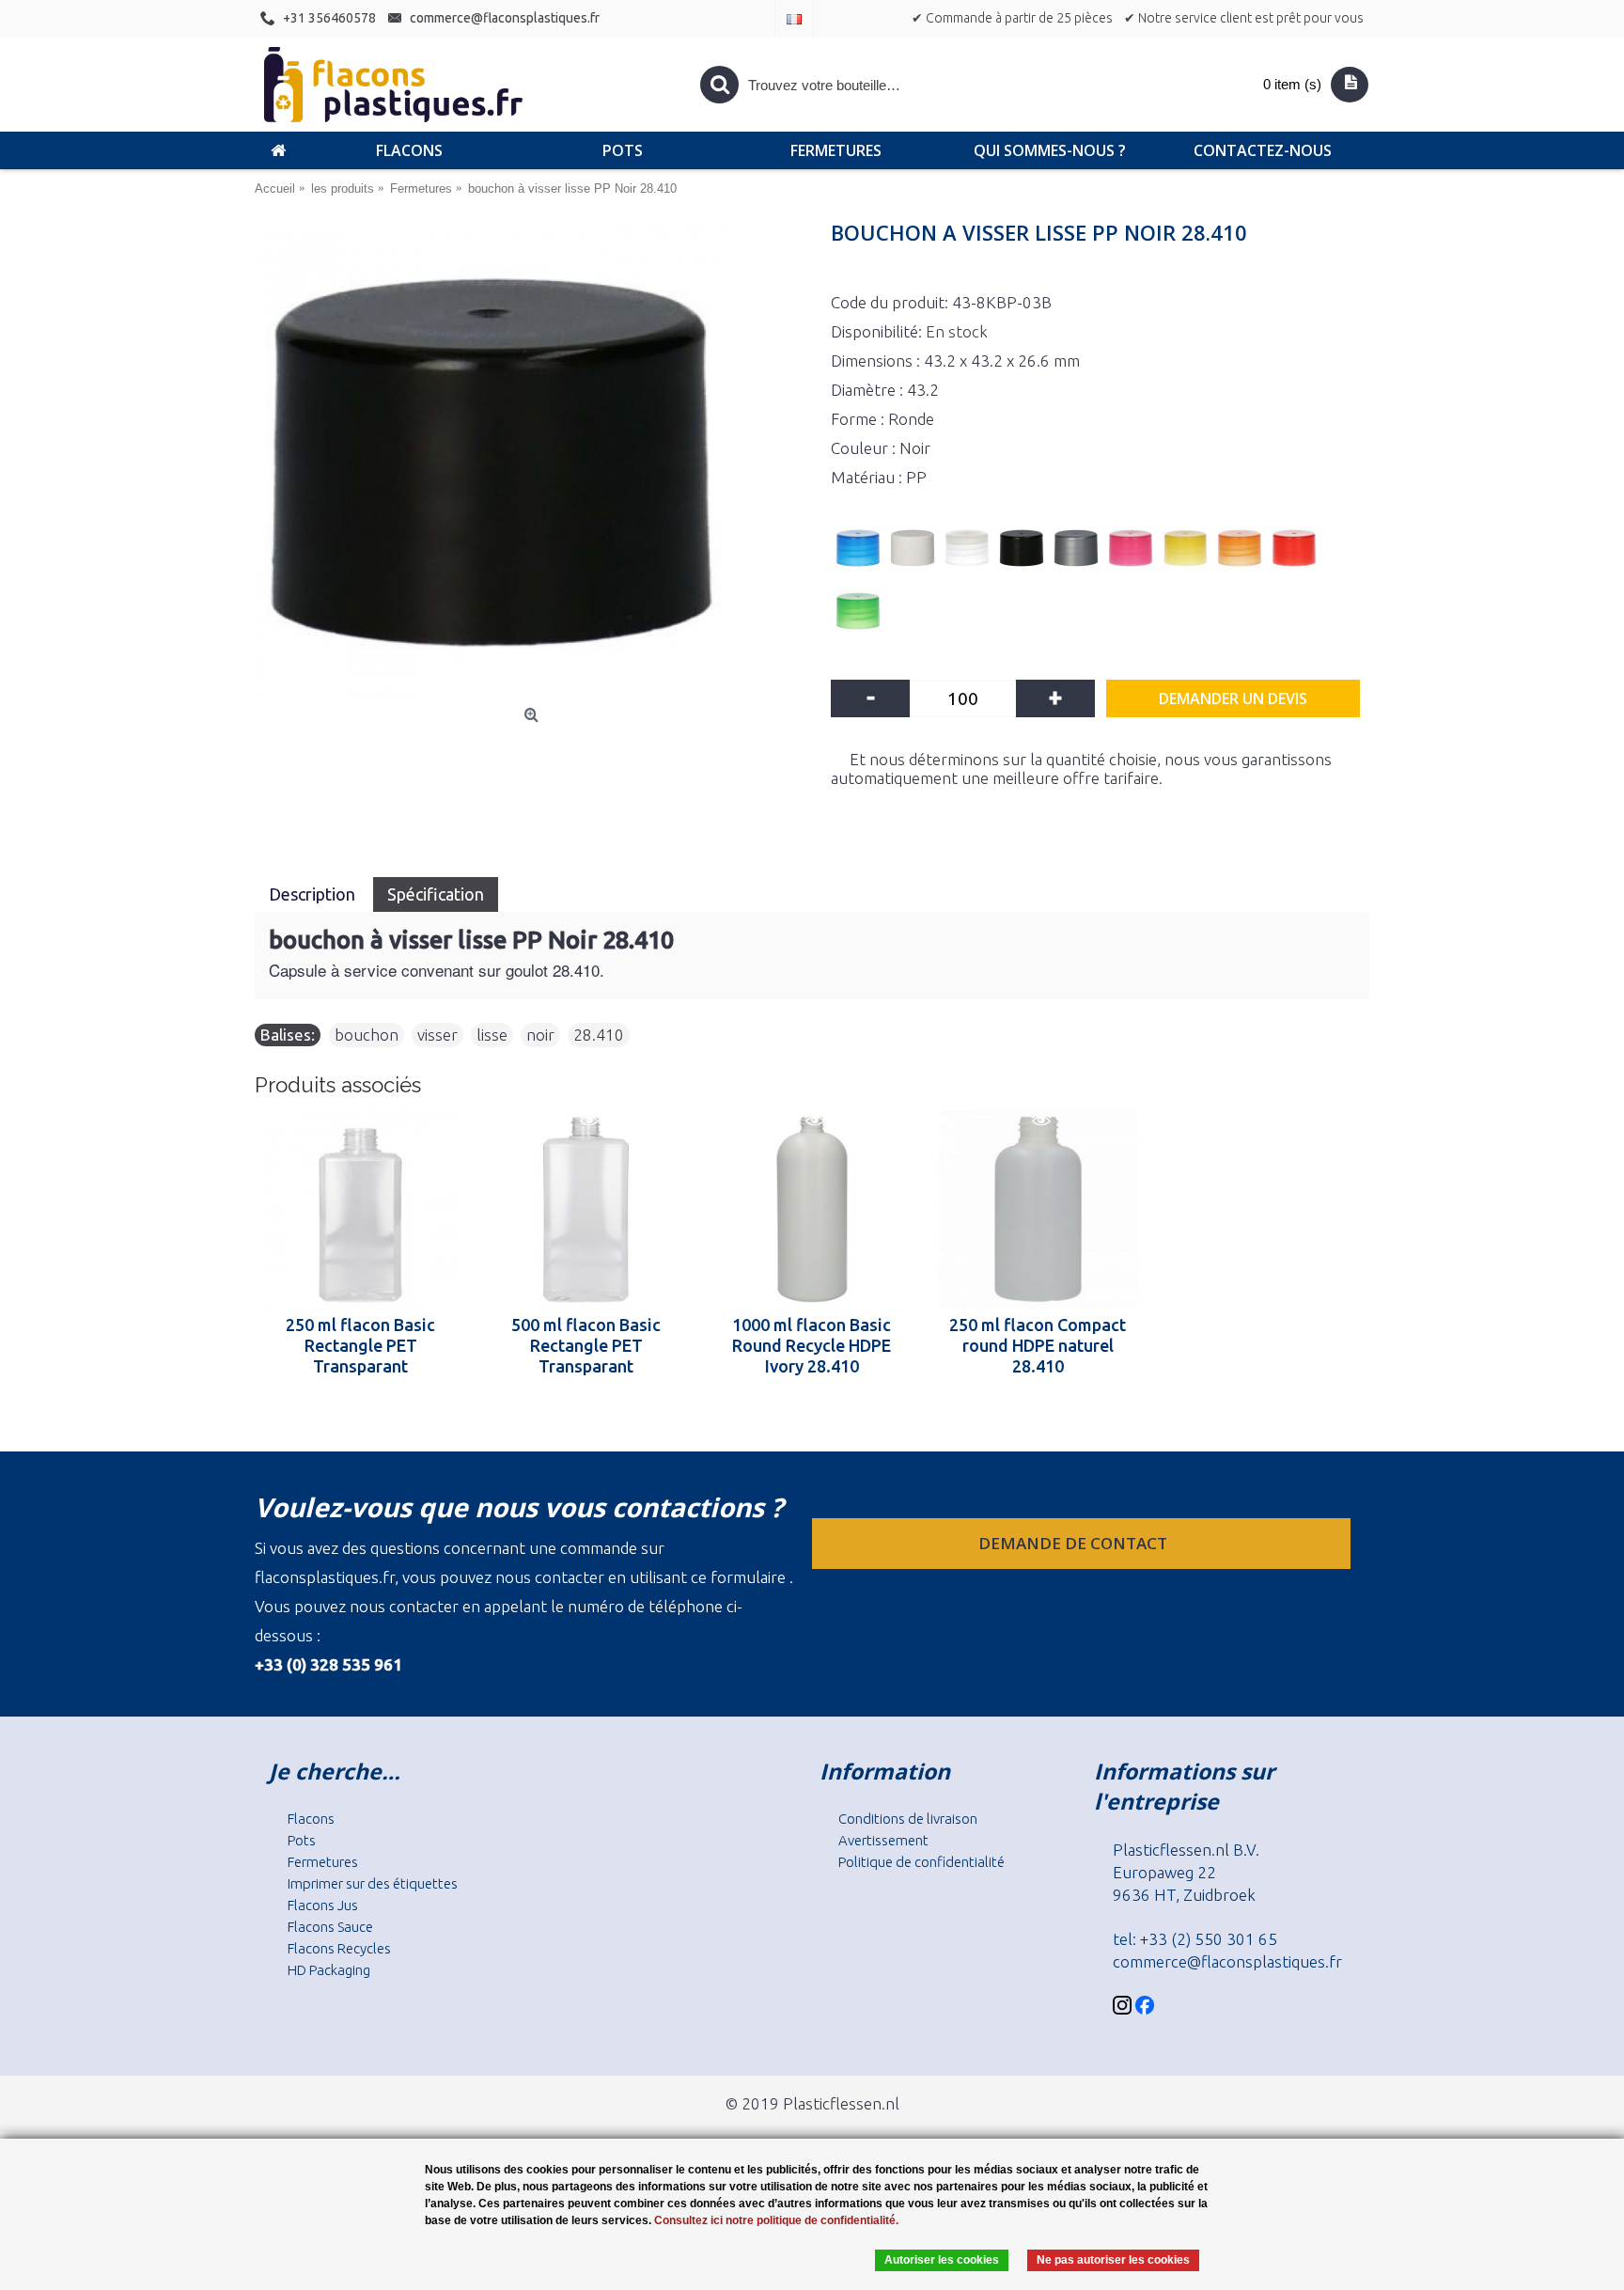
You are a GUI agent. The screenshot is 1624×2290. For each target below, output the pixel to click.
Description (314, 894)
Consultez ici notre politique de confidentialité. (776, 2220)
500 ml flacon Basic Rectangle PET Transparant (586, 1345)
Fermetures (323, 1862)
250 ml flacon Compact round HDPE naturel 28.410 (1038, 1345)
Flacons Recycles (339, 1948)
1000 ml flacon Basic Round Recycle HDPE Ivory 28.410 (812, 1345)
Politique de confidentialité (921, 1862)
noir (540, 1035)
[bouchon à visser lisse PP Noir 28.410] (533, 463)
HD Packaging (329, 1970)
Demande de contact (1075, 1543)
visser (437, 1035)
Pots (302, 1840)
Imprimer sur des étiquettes (373, 1883)
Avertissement (883, 1840)
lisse (492, 1035)
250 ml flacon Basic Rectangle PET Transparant (360, 1345)
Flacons (311, 1819)
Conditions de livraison (908, 1819)
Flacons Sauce (330, 1927)
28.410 (599, 1035)
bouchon (367, 1035)
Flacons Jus (323, 1905)
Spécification (436, 894)
